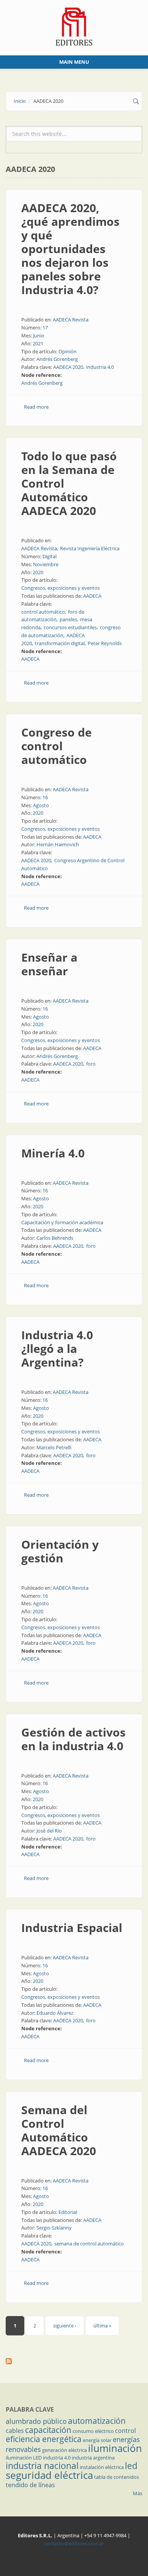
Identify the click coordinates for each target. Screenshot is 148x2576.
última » (102, 2326)
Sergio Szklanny (54, 2228)
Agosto (41, 805)
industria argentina (93, 2458)
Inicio (20, 101)
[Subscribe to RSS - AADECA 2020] (74, 2361)
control (125, 2431)
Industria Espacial (72, 1928)
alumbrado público (36, 2421)
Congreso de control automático (57, 746)
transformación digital (60, 643)
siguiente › (65, 2326)
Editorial (68, 2212)
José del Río (49, 1831)
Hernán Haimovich (58, 844)
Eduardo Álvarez (55, 2013)
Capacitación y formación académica (62, 1222)
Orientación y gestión (60, 1551)
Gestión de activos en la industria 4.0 (73, 1739)
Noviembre (46, 564)
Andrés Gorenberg (57, 359)
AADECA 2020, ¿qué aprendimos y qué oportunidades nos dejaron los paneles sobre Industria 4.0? (70, 249)
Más (138, 2493)
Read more (36, 407)
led (131, 2466)
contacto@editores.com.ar (74, 2543)
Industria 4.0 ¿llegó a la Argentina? (57, 1349)
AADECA (92, 596)
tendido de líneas (30, 2485)
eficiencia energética (44, 2439)
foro (91, 1064)
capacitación (48, 2430)
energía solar (97, 2440)
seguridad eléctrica (49, 2475)
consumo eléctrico (93, 2431)
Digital (50, 556)
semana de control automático (89, 2244)
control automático (43, 612)
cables (15, 2431)
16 (45, 797)
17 (45, 328)
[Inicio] (74, 26)
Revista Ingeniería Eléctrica (90, 548)
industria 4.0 (100, 367)
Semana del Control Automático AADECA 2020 (59, 2130)
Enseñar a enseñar (49, 964)
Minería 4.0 (53, 1153)
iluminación (115, 2448)
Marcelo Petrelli (54, 1447)
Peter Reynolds (105, 643)
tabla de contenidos (117, 2477)
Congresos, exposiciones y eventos (61, 588)
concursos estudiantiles (70, 627)
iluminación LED (24, 2458)
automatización (97, 2421)
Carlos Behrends (55, 1238)
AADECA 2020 (68, 367)
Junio (39, 335)
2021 (38, 343)
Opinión (68, 351)
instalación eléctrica (102, 2467)
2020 (38, 572)
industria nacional (42, 2466)
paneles (68, 619)
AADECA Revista (71, 320)
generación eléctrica (65, 2450)
